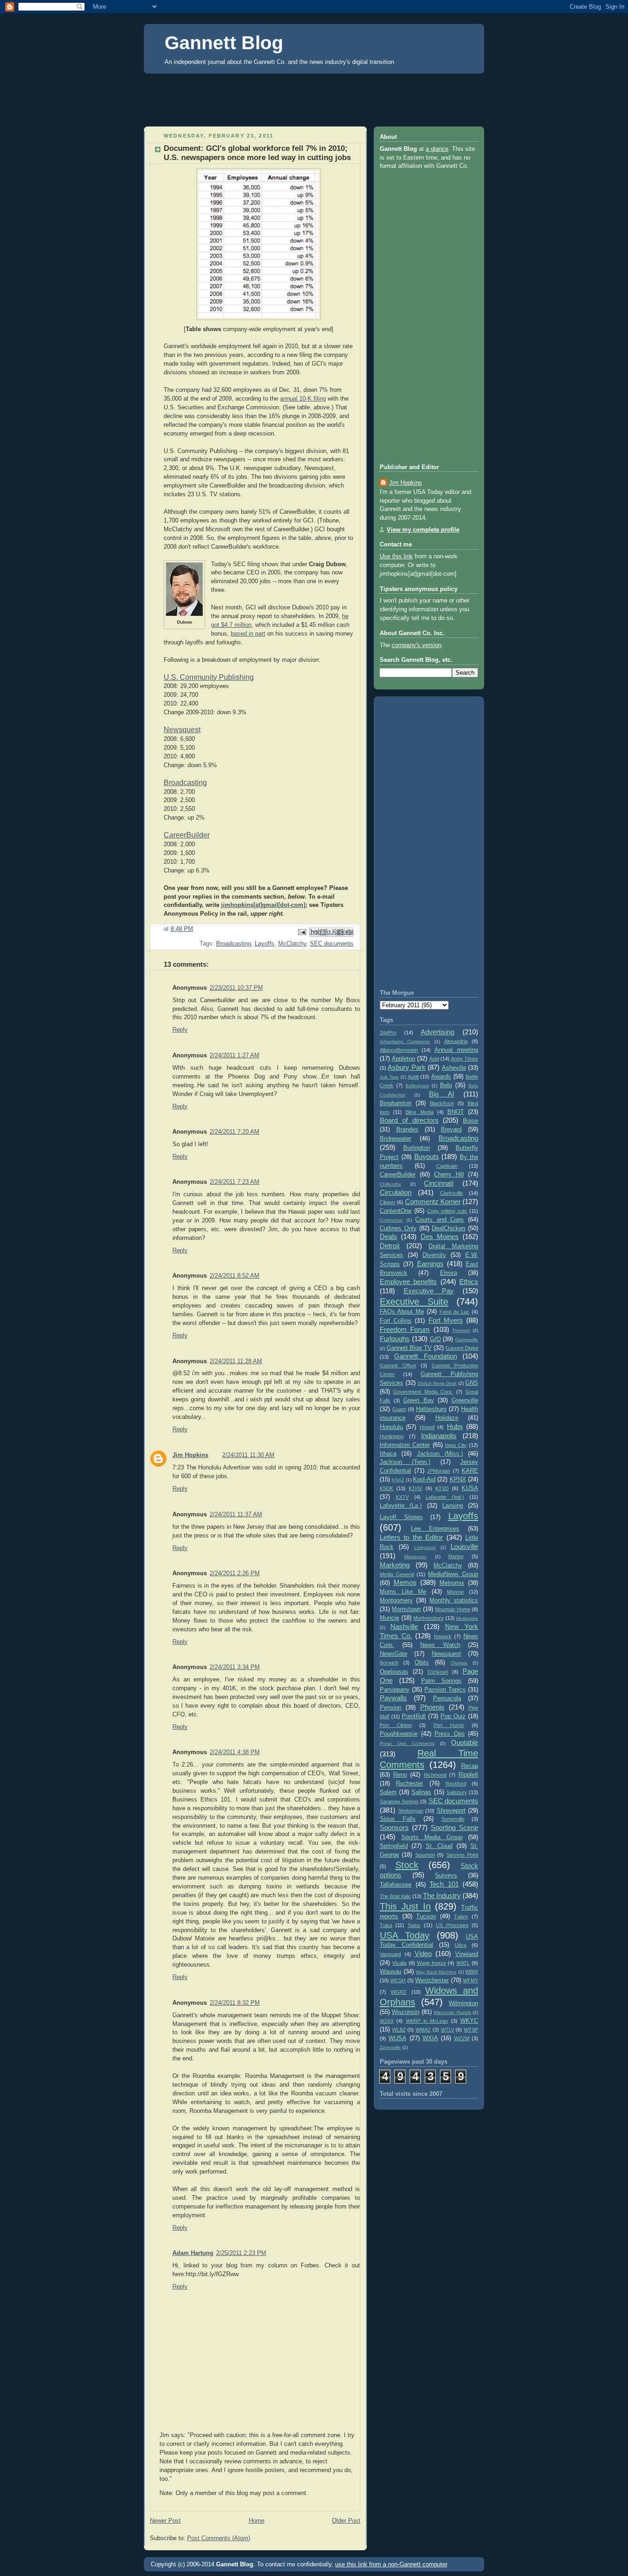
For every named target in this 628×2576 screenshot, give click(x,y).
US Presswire (452, 1925)
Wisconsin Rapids (452, 2012)
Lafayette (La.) (401, 1506)
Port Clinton (396, 1725)
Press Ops (450, 1734)
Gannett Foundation (425, 1356)
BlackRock (442, 1103)
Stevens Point (462, 1855)
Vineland (467, 1954)
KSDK (386, 1488)
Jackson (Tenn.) (405, 1462)
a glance (437, 149)
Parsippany (395, 1690)
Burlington (417, 1148)
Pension (391, 1708)
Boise (471, 1121)
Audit (413, 1077)
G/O (435, 1339)
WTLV (448, 2030)
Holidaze (447, 1418)
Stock (407, 1865)
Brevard (451, 1130)
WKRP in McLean (427, 2021)
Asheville (454, 1068)
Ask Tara (389, 1077)
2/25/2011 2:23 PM (241, 2253)
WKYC (469, 2021)
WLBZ (399, 2030)
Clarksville (451, 1193)
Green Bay (418, 1400)
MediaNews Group (453, 1574)
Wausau (391, 1972)
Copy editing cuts (447, 1211)
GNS (472, 1383)
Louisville (464, 1546)
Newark (443, 1636)
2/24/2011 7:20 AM (234, 1132)
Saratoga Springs (399, 1801)
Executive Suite (414, 1302)
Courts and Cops (440, 1220)
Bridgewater (395, 1139)
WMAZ (423, 2030)
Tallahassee (396, 1885)
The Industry (442, 1896)
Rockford (456, 1784)
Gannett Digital (462, 1348)
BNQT (456, 1112)
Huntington (392, 1436)
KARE (470, 1471)
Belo (446, 1085)
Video (423, 1954)
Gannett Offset (398, 1365)
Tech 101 (444, 1884)
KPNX (458, 1480)
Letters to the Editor (411, 1537)
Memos (405, 1582)
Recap (470, 1766)
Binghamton (396, 1103)
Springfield (394, 1846)
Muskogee (467, 1618)
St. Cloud (439, 1846)
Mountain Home (452, 1609)
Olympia (459, 1663)
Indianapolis (439, 1436)
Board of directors (409, 1120)
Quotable (465, 1742)
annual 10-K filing (303, 399)
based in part (248, 634)
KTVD (442, 1488)
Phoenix (432, 1707)
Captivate (447, 1166)
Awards (441, 1077)
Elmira (448, 1273)
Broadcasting (185, 783)
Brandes (407, 1130)
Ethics (469, 1282)
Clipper (388, 1202)
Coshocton (391, 1220)
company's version (417, 645)
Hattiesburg (431, 1409)
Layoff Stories (401, 1517)
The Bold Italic (395, 1896)
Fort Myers (446, 1320)
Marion (456, 1556)
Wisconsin (405, 2012)
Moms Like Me (403, 1592)
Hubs (455, 1426)
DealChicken (448, 1228)
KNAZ (398, 1480)
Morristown (406, 1609)
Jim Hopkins (190, 1455)
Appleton (403, 1059)
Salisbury (457, 1792)
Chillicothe (391, 1184)
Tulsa (386, 1925)
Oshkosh (438, 1672)
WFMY (471, 1980)
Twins (414, 1925)
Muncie (389, 1618)
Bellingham (417, 1086)
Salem (388, 1792)
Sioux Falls (398, 1819)
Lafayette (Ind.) (445, 1497)
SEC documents (332, 944)
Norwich (389, 1663)
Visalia (399, 1963)
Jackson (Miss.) (440, 1454)
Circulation (396, 1192)
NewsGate (394, 1654)
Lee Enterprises (435, 1529)
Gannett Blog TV (409, 1348)
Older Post (346, 2521)
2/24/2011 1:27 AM (234, 1056)
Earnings (430, 1264)
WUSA (397, 2038)
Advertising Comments (405, 1041)
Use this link (396, 557)
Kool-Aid (424, 1480)
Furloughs (395, 1339)
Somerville (453, 1819)
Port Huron (449, 1725)
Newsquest (182, 730)
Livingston (425, 1547)
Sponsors (394, 1827)
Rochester (409, 1784)
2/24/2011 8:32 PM (235, 2003)
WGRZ (399, 1992)
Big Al (441, 1094)
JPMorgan (439, 1471)
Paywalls (393, 1698)
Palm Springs (441, 1681)
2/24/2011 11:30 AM (248, 1455)
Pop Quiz (453, 1716)
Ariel (434, 1059)
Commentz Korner (433, 1202)
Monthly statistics (454, 1601)
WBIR (472, 1972)
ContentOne (396, 1211)
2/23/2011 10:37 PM (236, 988)
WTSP (471, 2030)
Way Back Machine (436, 1972)
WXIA (430, 2038)
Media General (397, 1574)
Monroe (455, 1592)
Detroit (390, 1246)
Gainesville (467, 1340)
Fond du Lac (454, 1312)
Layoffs (265, 944)
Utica (460, 1945)
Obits (422, 1663)
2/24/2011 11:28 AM (236, 1361)
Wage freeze (431, 1963)
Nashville (404, 1626)
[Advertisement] (314, 98)
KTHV (415, 1488)
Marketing (395, 1565)
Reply (180, 1030)
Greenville (465, 1400)
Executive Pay (429, 1291)
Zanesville (390, 2047)
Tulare (461, 1916)
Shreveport (451, 1811)
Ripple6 (468, 1775)
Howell (427, 1427)
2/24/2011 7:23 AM (234, 1182)
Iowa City (456, 1445)
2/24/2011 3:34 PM (235, 1667)
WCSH (398, 1980)
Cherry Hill (449, 1175)
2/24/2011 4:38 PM (235, 1752)
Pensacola (447, 1698)
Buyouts (427, 1156)
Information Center (405, 1445)
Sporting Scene (454, 1827)
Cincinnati (439, 1183)
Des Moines (440, 1236)
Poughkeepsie (399, 1734)
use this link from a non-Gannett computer (391, 2564)
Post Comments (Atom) (219, 2538)
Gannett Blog (224, 43)
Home (257, 2521)
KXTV (402, 1497)
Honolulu (391, 1427)
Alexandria (456, 1041)
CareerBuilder (187, 835)
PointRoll (414, 1716)
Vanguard (390, 1954)
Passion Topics (445, 1690)
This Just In (405, 1906)
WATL (463, 1963)
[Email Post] (302, 932)
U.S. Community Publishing (209, 677)
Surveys (446, 1876)
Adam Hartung (193, 2253)
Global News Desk (437, 1383)
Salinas (421, 1792)
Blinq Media (419, 1112)
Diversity (434, 1255)
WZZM (462, 2038)
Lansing (453, 1506)
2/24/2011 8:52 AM (234, 1276)
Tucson (426, 1916)
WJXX (387, 2021)
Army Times (465, 1059)
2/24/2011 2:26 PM (235, 1573)
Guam (399, 1409)
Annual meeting (456, 1050)
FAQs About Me (402, 1312)
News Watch (440, 1645)
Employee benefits (408, 1282)
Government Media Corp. (423, 1392)
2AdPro (388, 1033)
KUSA (470, 1488)
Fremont (461, 1330)
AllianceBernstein (399, 1050)
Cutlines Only (398, 1228)
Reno (400, 1775)
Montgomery (396, 1601)
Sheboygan (411, 1811)
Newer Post (165, 2521)
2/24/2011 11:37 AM (236, 1515)
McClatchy (292, 944)
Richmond (435, 1775)
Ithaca (388, 1454)
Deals (388, 1236)
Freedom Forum (405, 1329)
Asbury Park (406, 1067)
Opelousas (394, 1672)
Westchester (432, 1980)
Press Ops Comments (407, 1743)
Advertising (437, 1032)
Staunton (425, 1855)
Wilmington (463, 2003)
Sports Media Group (432, 1837)
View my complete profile (423, 530)
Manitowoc (415, 1557)
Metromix (452, 1583)
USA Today (405, 1935)
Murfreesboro (428, 1618)
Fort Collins (396, 1321)
